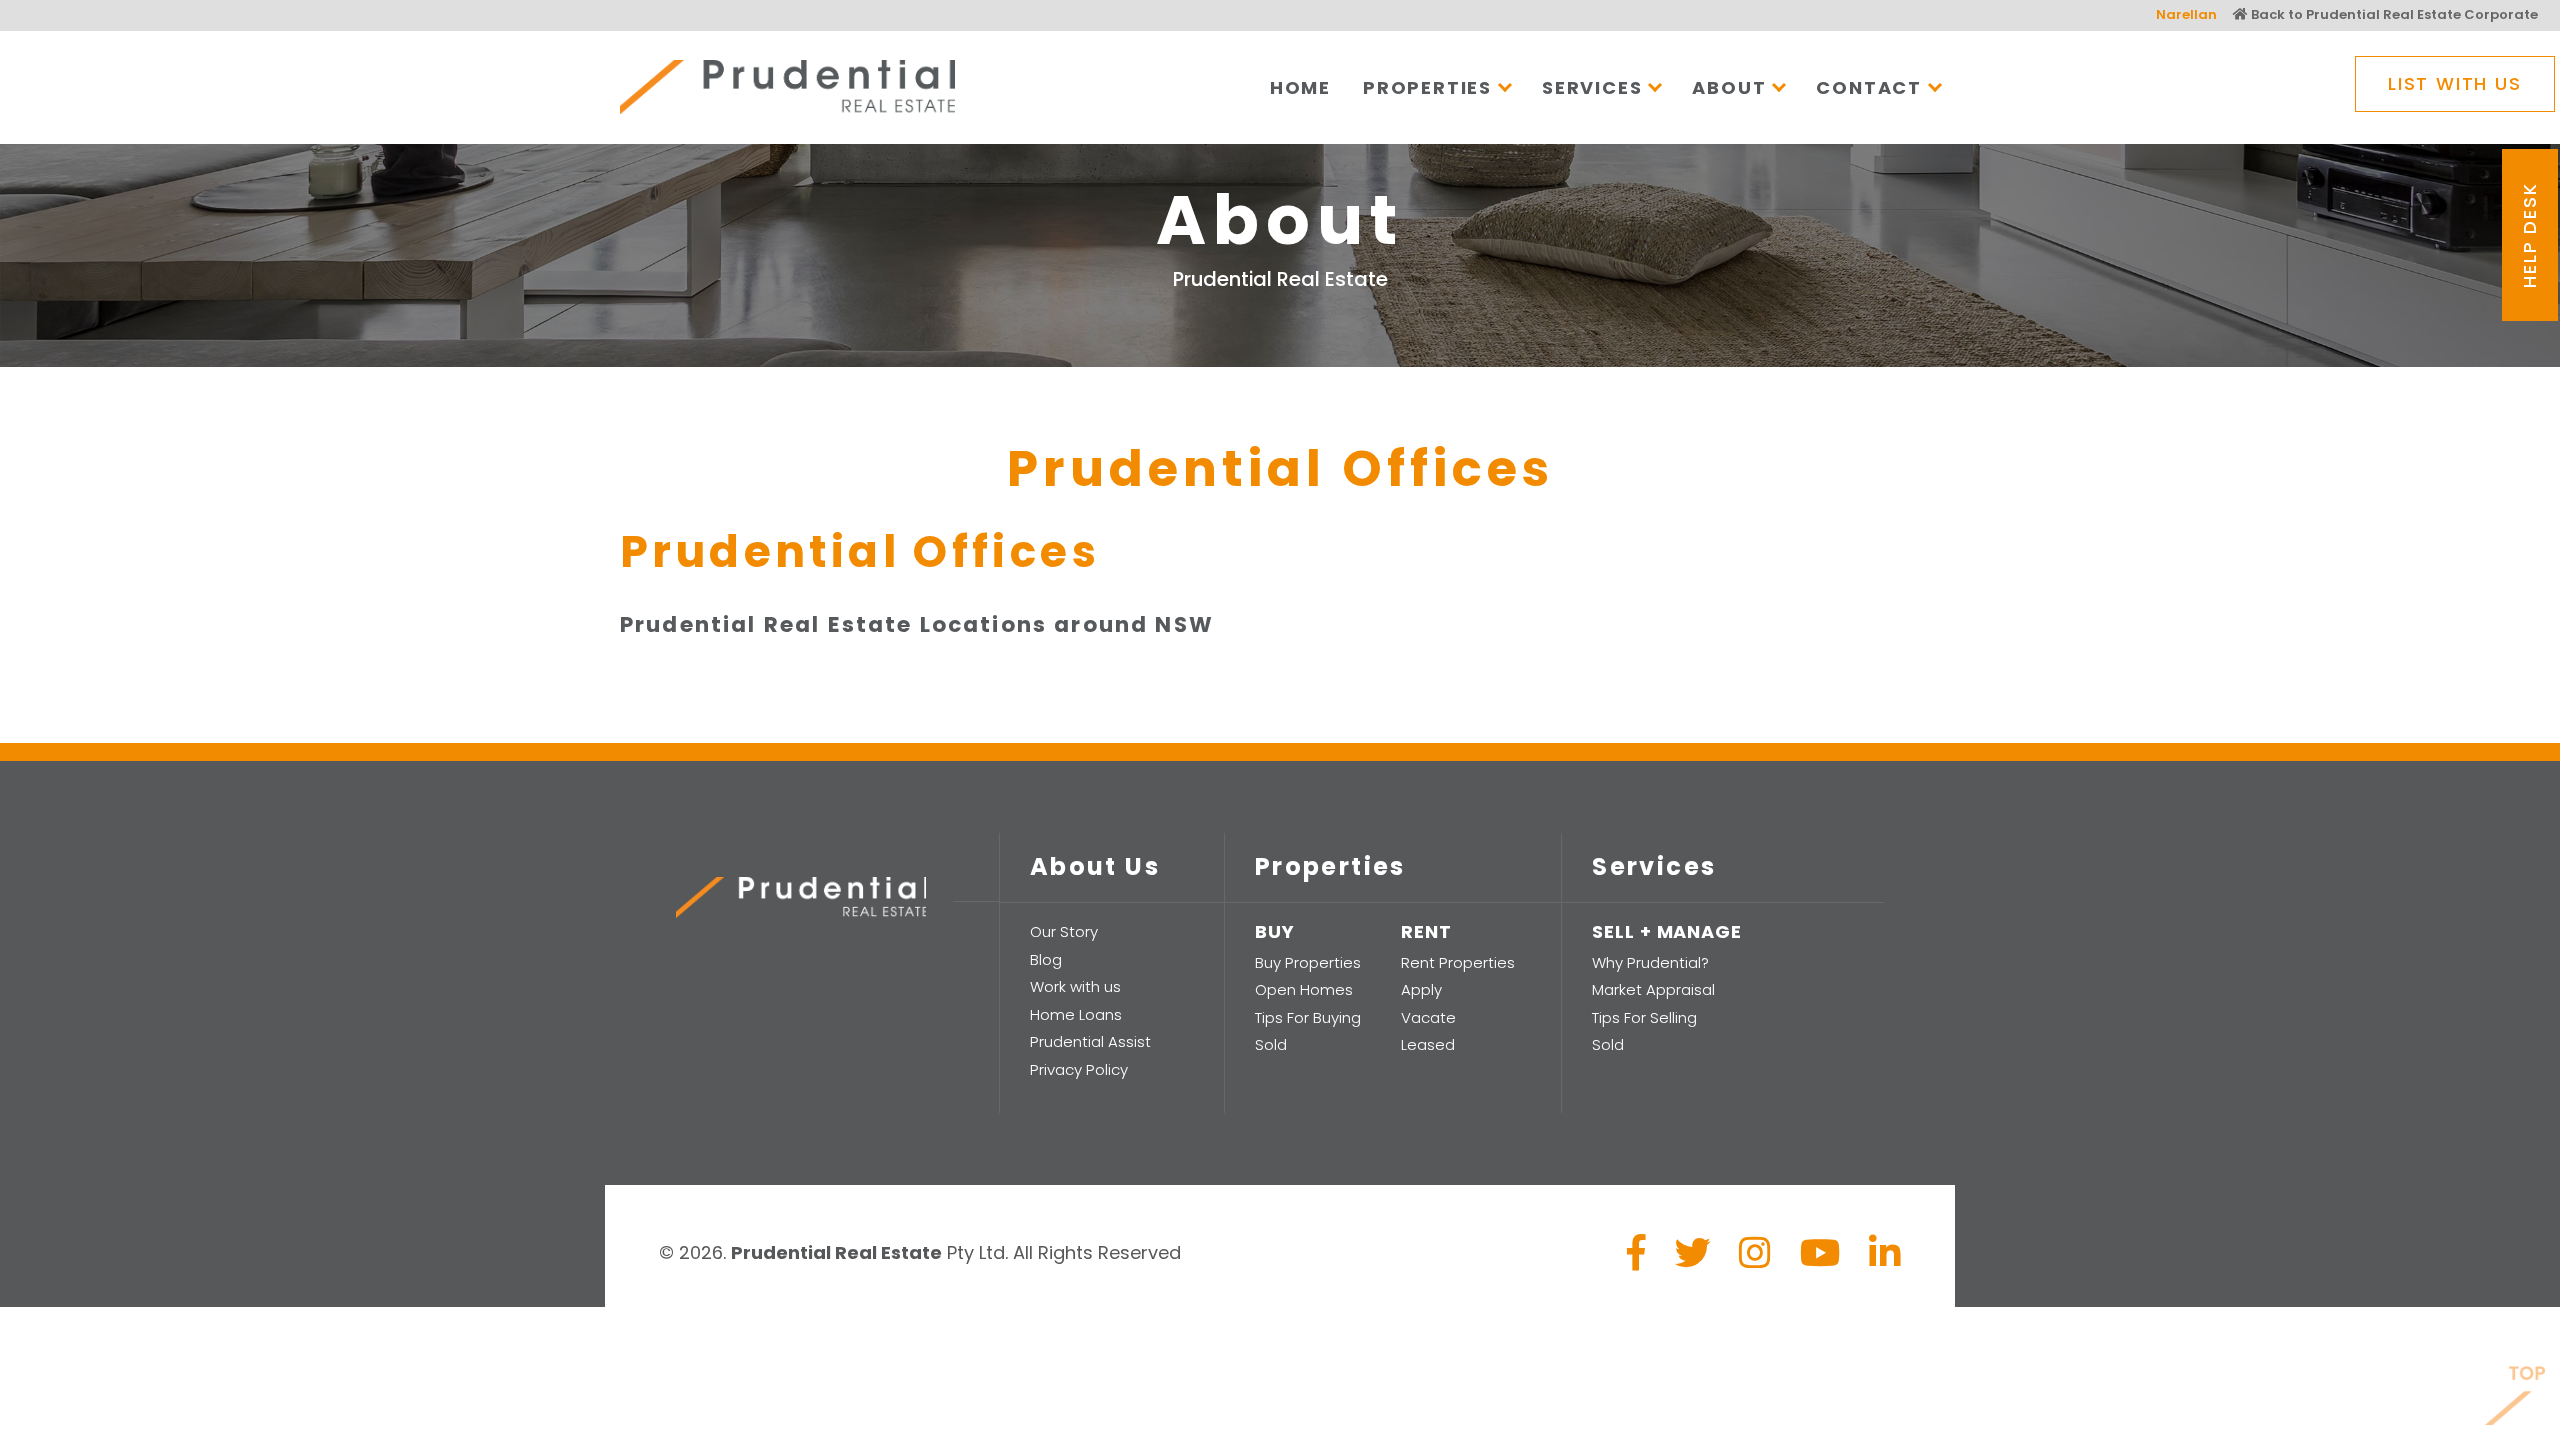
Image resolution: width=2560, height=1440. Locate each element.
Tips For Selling (1644, 1017)
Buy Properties (1308, 962)
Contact (1869, 87)
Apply (1421, 989)
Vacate (1428, 1017)
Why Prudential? (1650, 962)
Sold (1271, 1044)
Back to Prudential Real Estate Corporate (2393, 14)
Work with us (1075, 986)
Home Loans (1076, 1014)
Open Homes (1304, 989)
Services (1592, 87)
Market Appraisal (1653, 989)
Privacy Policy (1079, 1069)
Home (1300, 87)
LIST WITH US (2455, 83)
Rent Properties (1458, 962)
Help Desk (2529, 235)
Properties (1427, 87)
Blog (1046, 959)
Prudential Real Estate (787, 87)
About (1729, 87)
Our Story (1064, 931)
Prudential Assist (1090, 1041)
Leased (1428, 1044)
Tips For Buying (1308, 1017)
